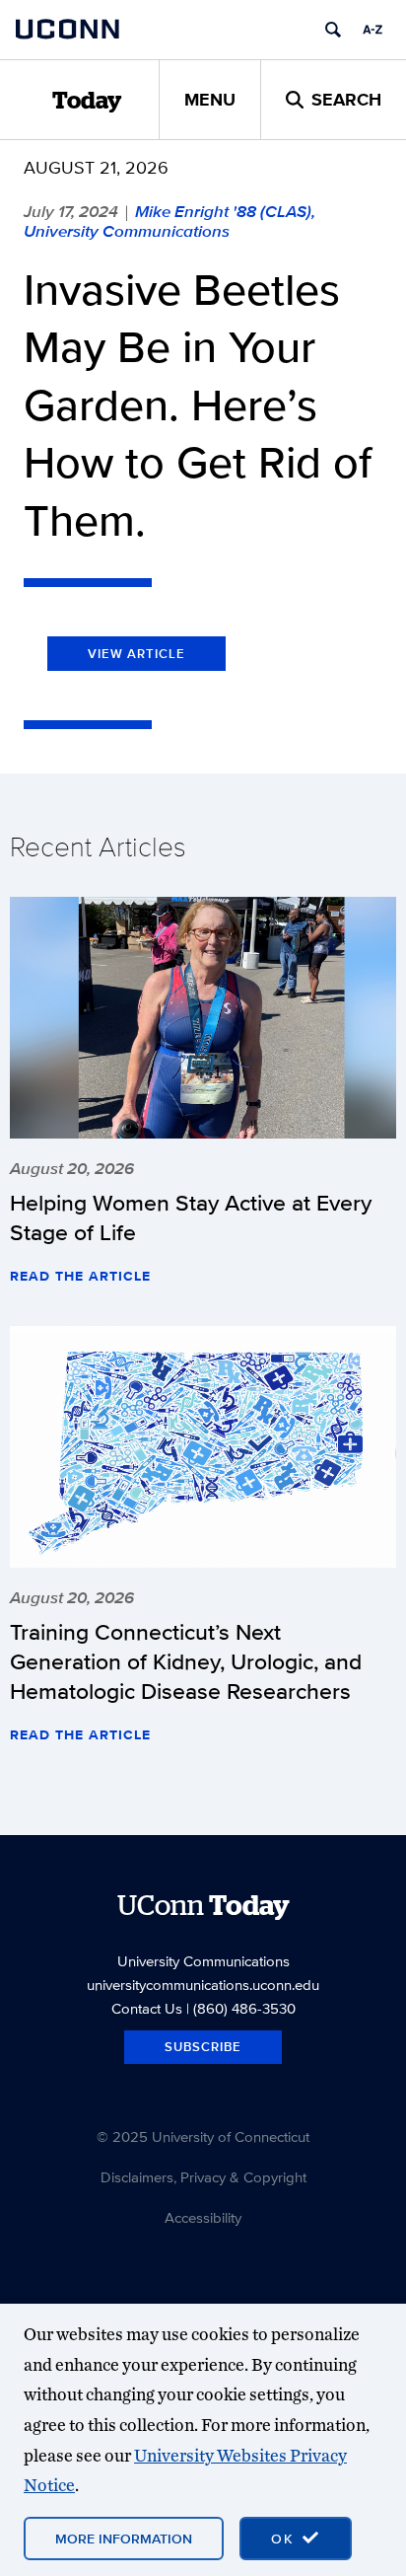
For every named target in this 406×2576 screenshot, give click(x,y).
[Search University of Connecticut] (333, 30)
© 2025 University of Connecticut (203, 2136)
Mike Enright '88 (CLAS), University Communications (169, 221)
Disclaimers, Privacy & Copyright (203, 2177)
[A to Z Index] (372, 30)
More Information (124, 2539)
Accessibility (203, 2217)
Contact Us (147, 2008)
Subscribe (203, 2047)
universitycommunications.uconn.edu (203, 1985)
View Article (136, 654)
